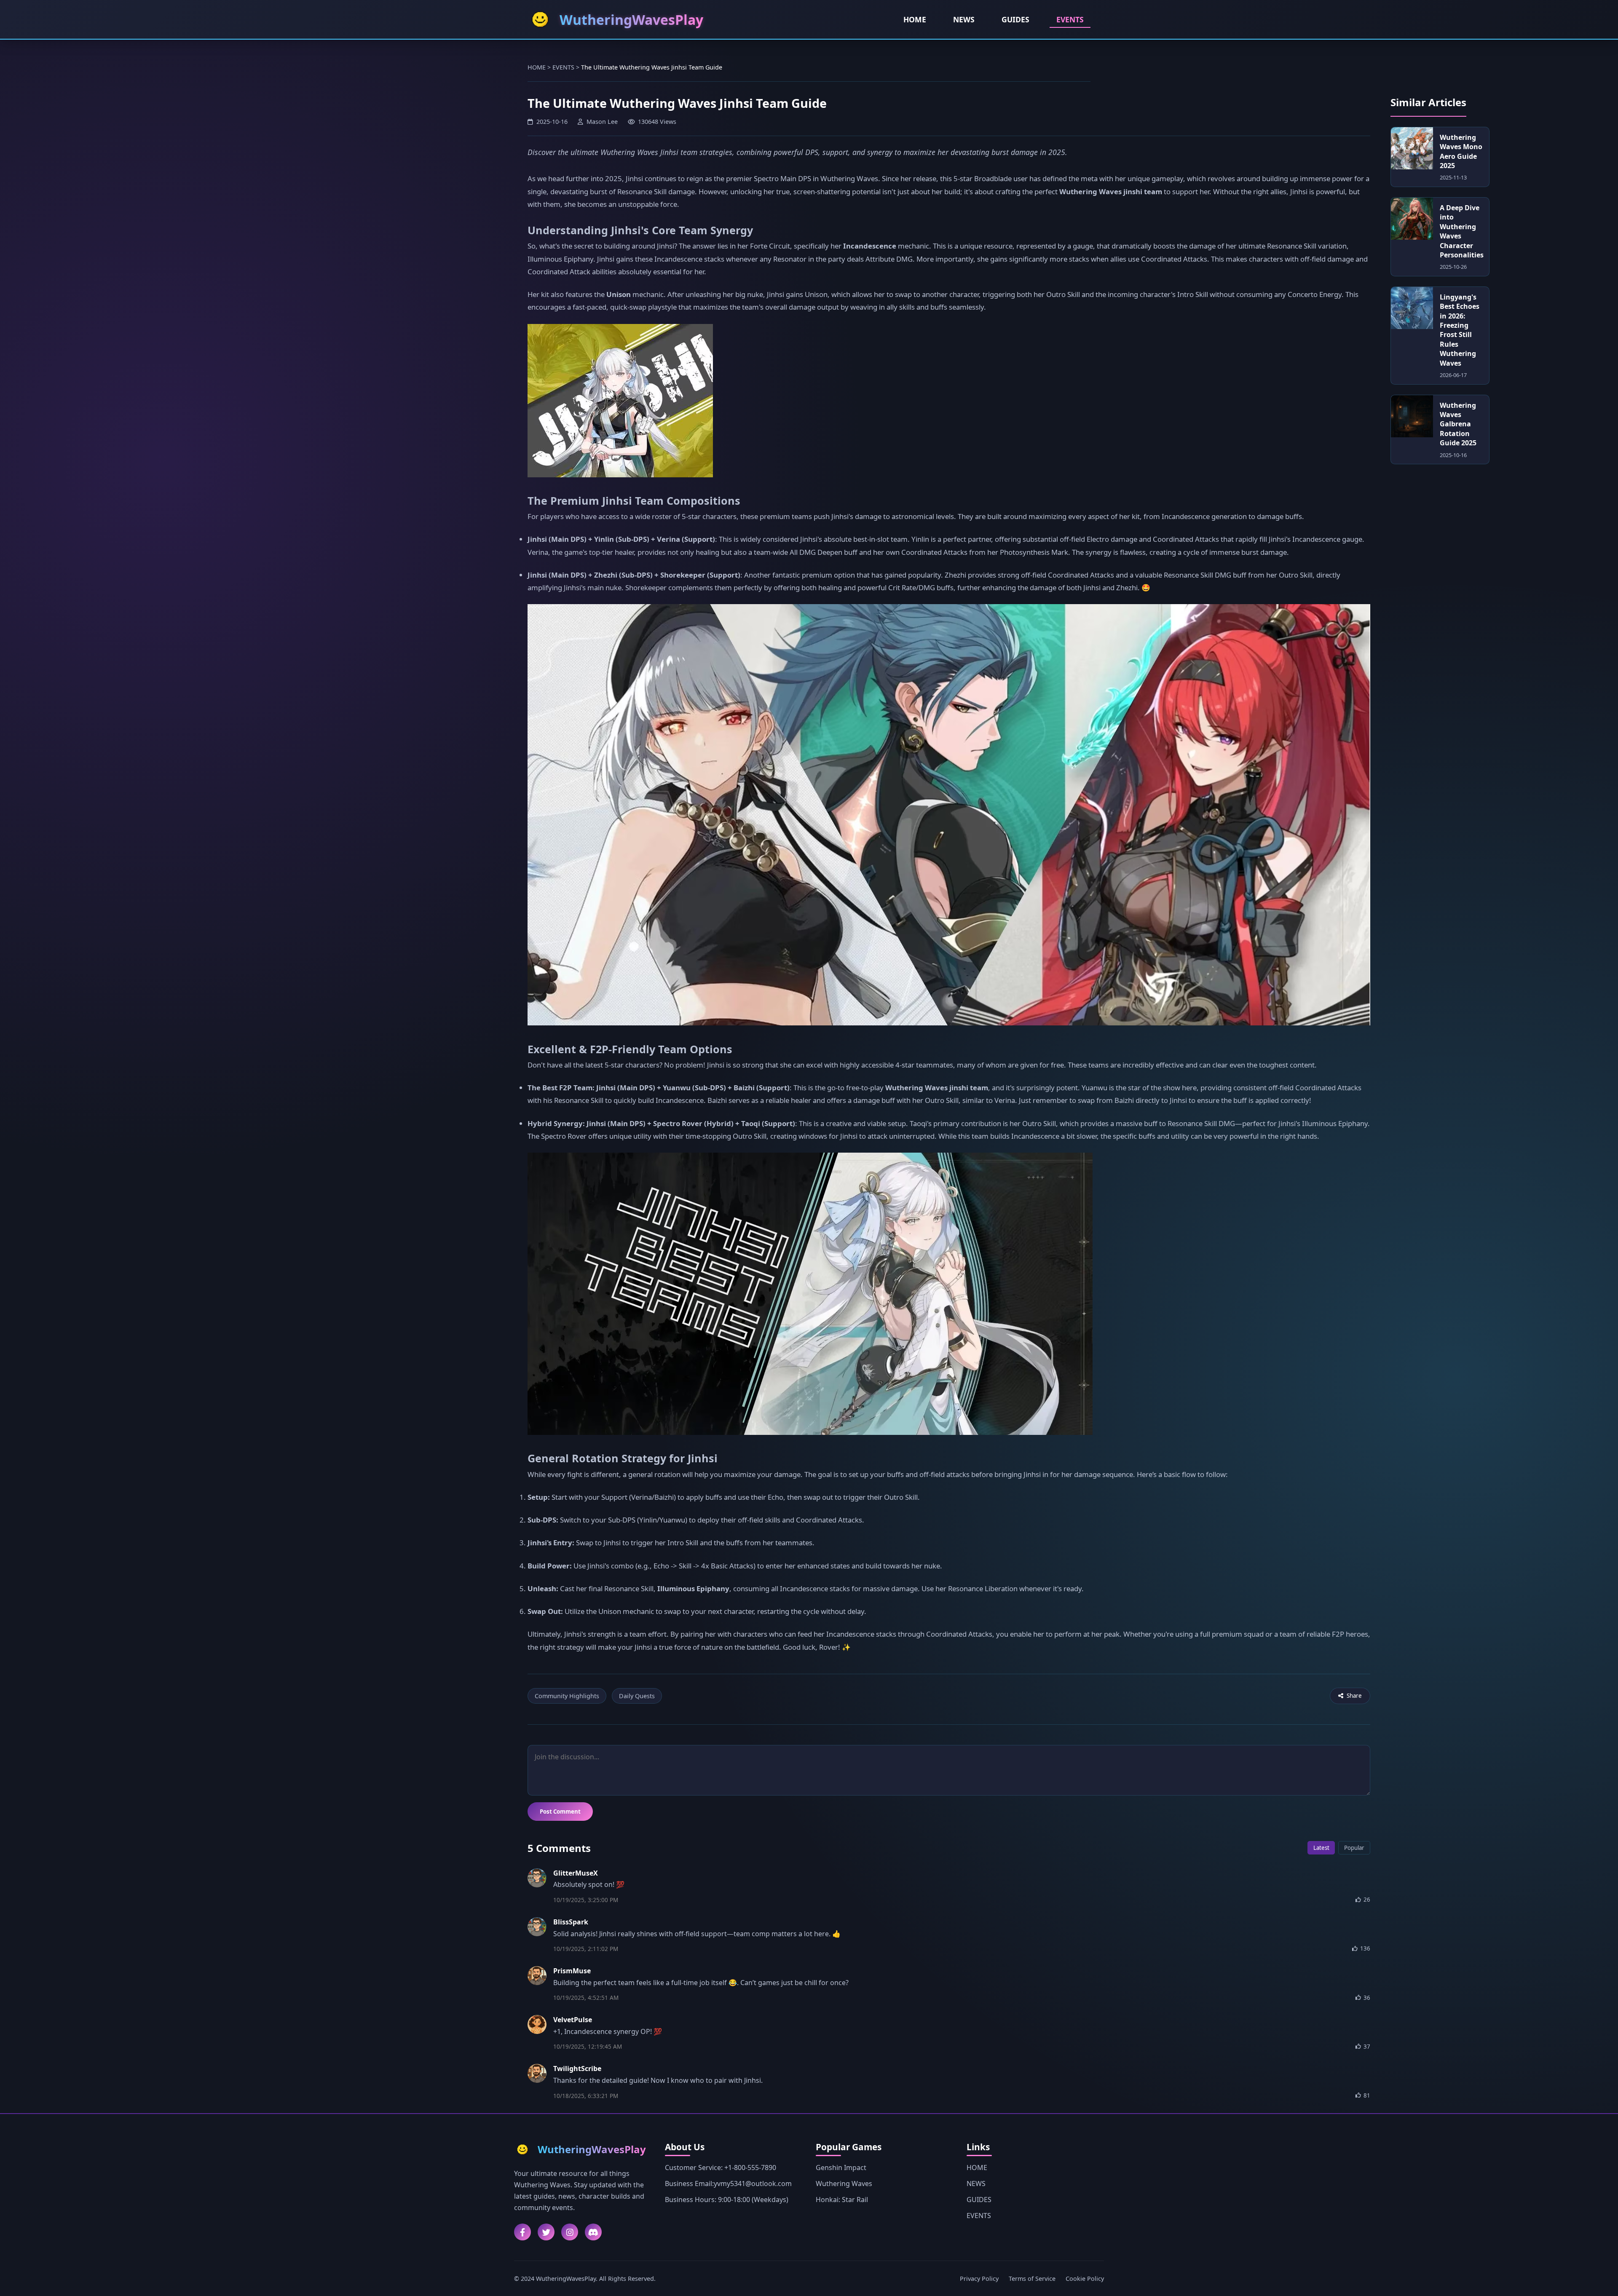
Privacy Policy (979, 2279)
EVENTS (1070, 19)
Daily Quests (637, 1696)
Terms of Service (1032, 2279)
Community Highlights (567, 1696)
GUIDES (1015, 19)
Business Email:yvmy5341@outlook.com (728, 2184)
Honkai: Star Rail (842, 2200)
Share (1354, 1696)
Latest (1321, 1848)
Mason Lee (602, 122)
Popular (1354, 1848)
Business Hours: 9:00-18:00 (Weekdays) (727, 2200)
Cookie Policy (1085, 2279)
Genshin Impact (841, 2168)
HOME (915, 19)
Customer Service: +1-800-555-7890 (721, 2168)
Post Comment (560, 1812)
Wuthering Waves (844, 2184)
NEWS (964, 19)
